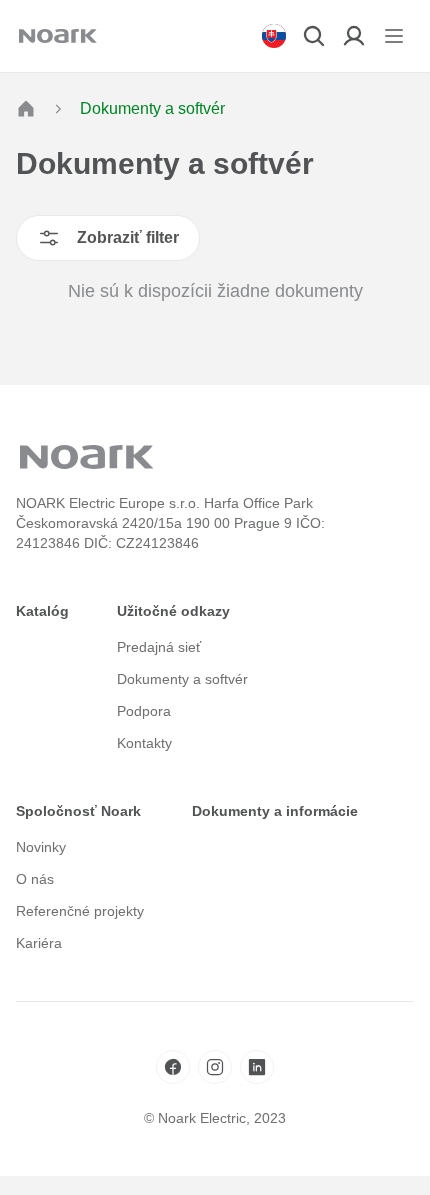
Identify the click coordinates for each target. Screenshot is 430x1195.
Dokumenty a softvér (182, 679)
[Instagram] (215, 1067)
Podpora (144, 711)
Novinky (41, 847)
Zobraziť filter (128, 237)
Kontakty (144, 743)
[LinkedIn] (257, 1067)
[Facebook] (173, 1067)
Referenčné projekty (80, 911)
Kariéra (39, 943)
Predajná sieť (159, 647)
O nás (35, 879)
